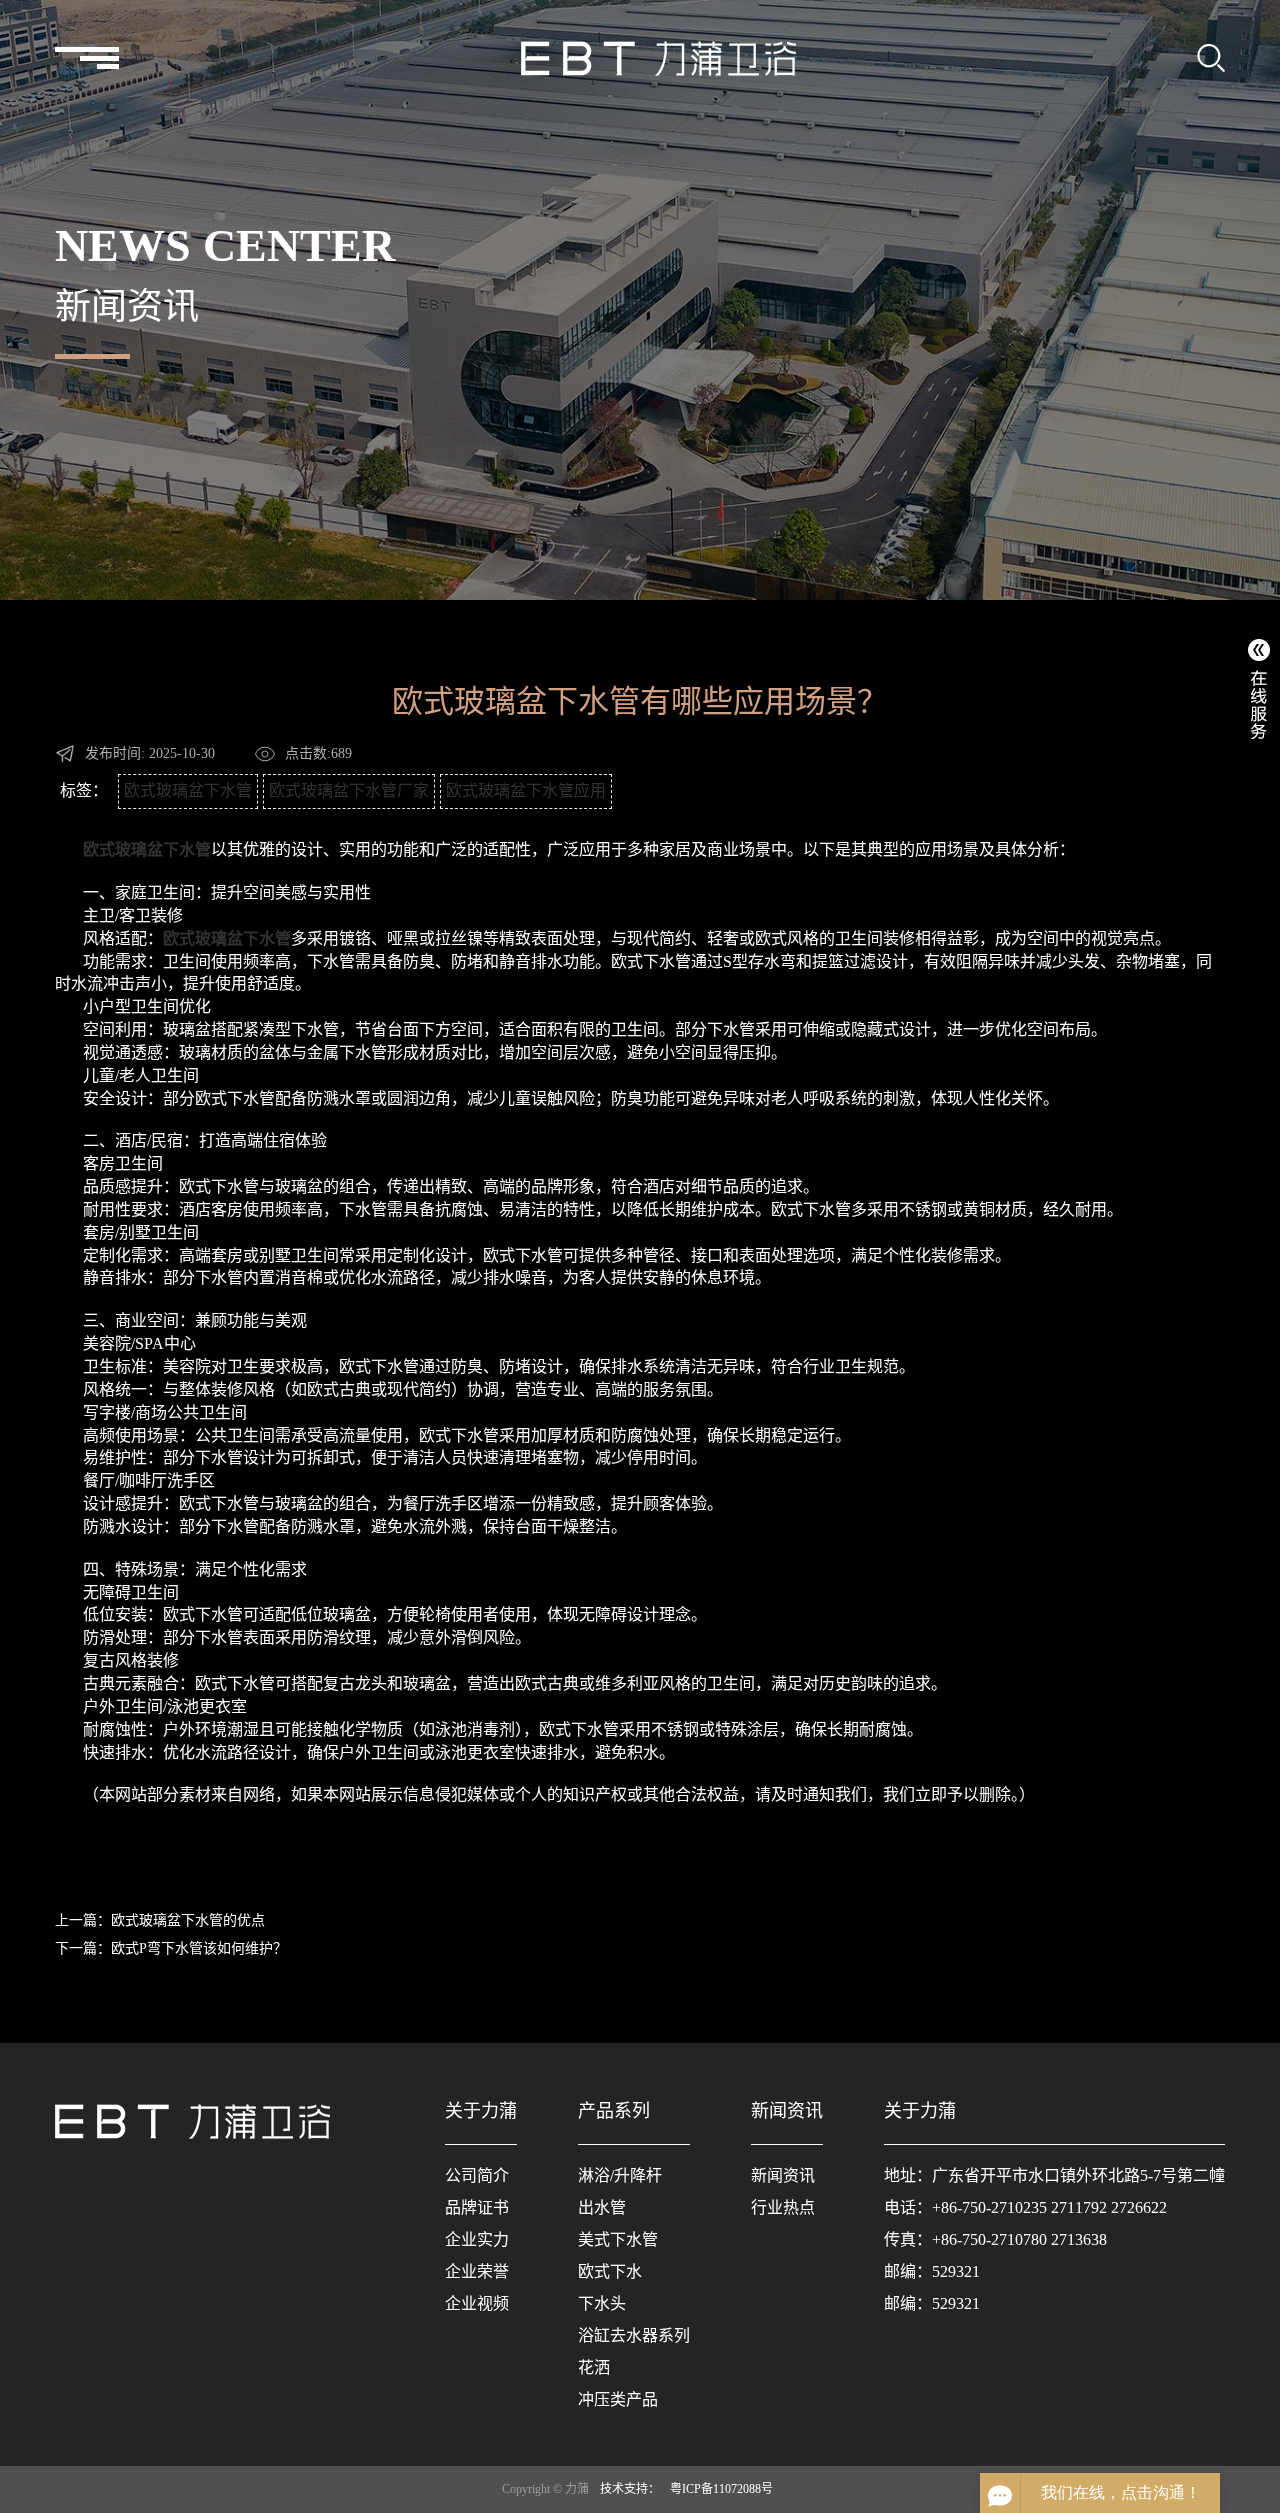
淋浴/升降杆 (620, 2175)
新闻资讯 (783, 2175)
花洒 (594, 2367)
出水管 (602, 2207)
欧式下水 (610, 2271)
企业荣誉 (477, 2271)
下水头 (602, 2303)
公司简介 (477, 2175)
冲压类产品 (618, 2399)
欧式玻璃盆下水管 (188, 790)
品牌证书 (477, 2207)
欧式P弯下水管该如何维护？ (199, 1948)
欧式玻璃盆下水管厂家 (349, 790)
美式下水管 (618, 2239)
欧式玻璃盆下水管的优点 (188, 1920)
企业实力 (477, 2239)
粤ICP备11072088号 (721, 2489)
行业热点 (783, 2207)
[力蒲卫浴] (658, 58)
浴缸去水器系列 (634, 2335)
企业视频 (477, 2303)
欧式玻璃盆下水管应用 (526, 790)
